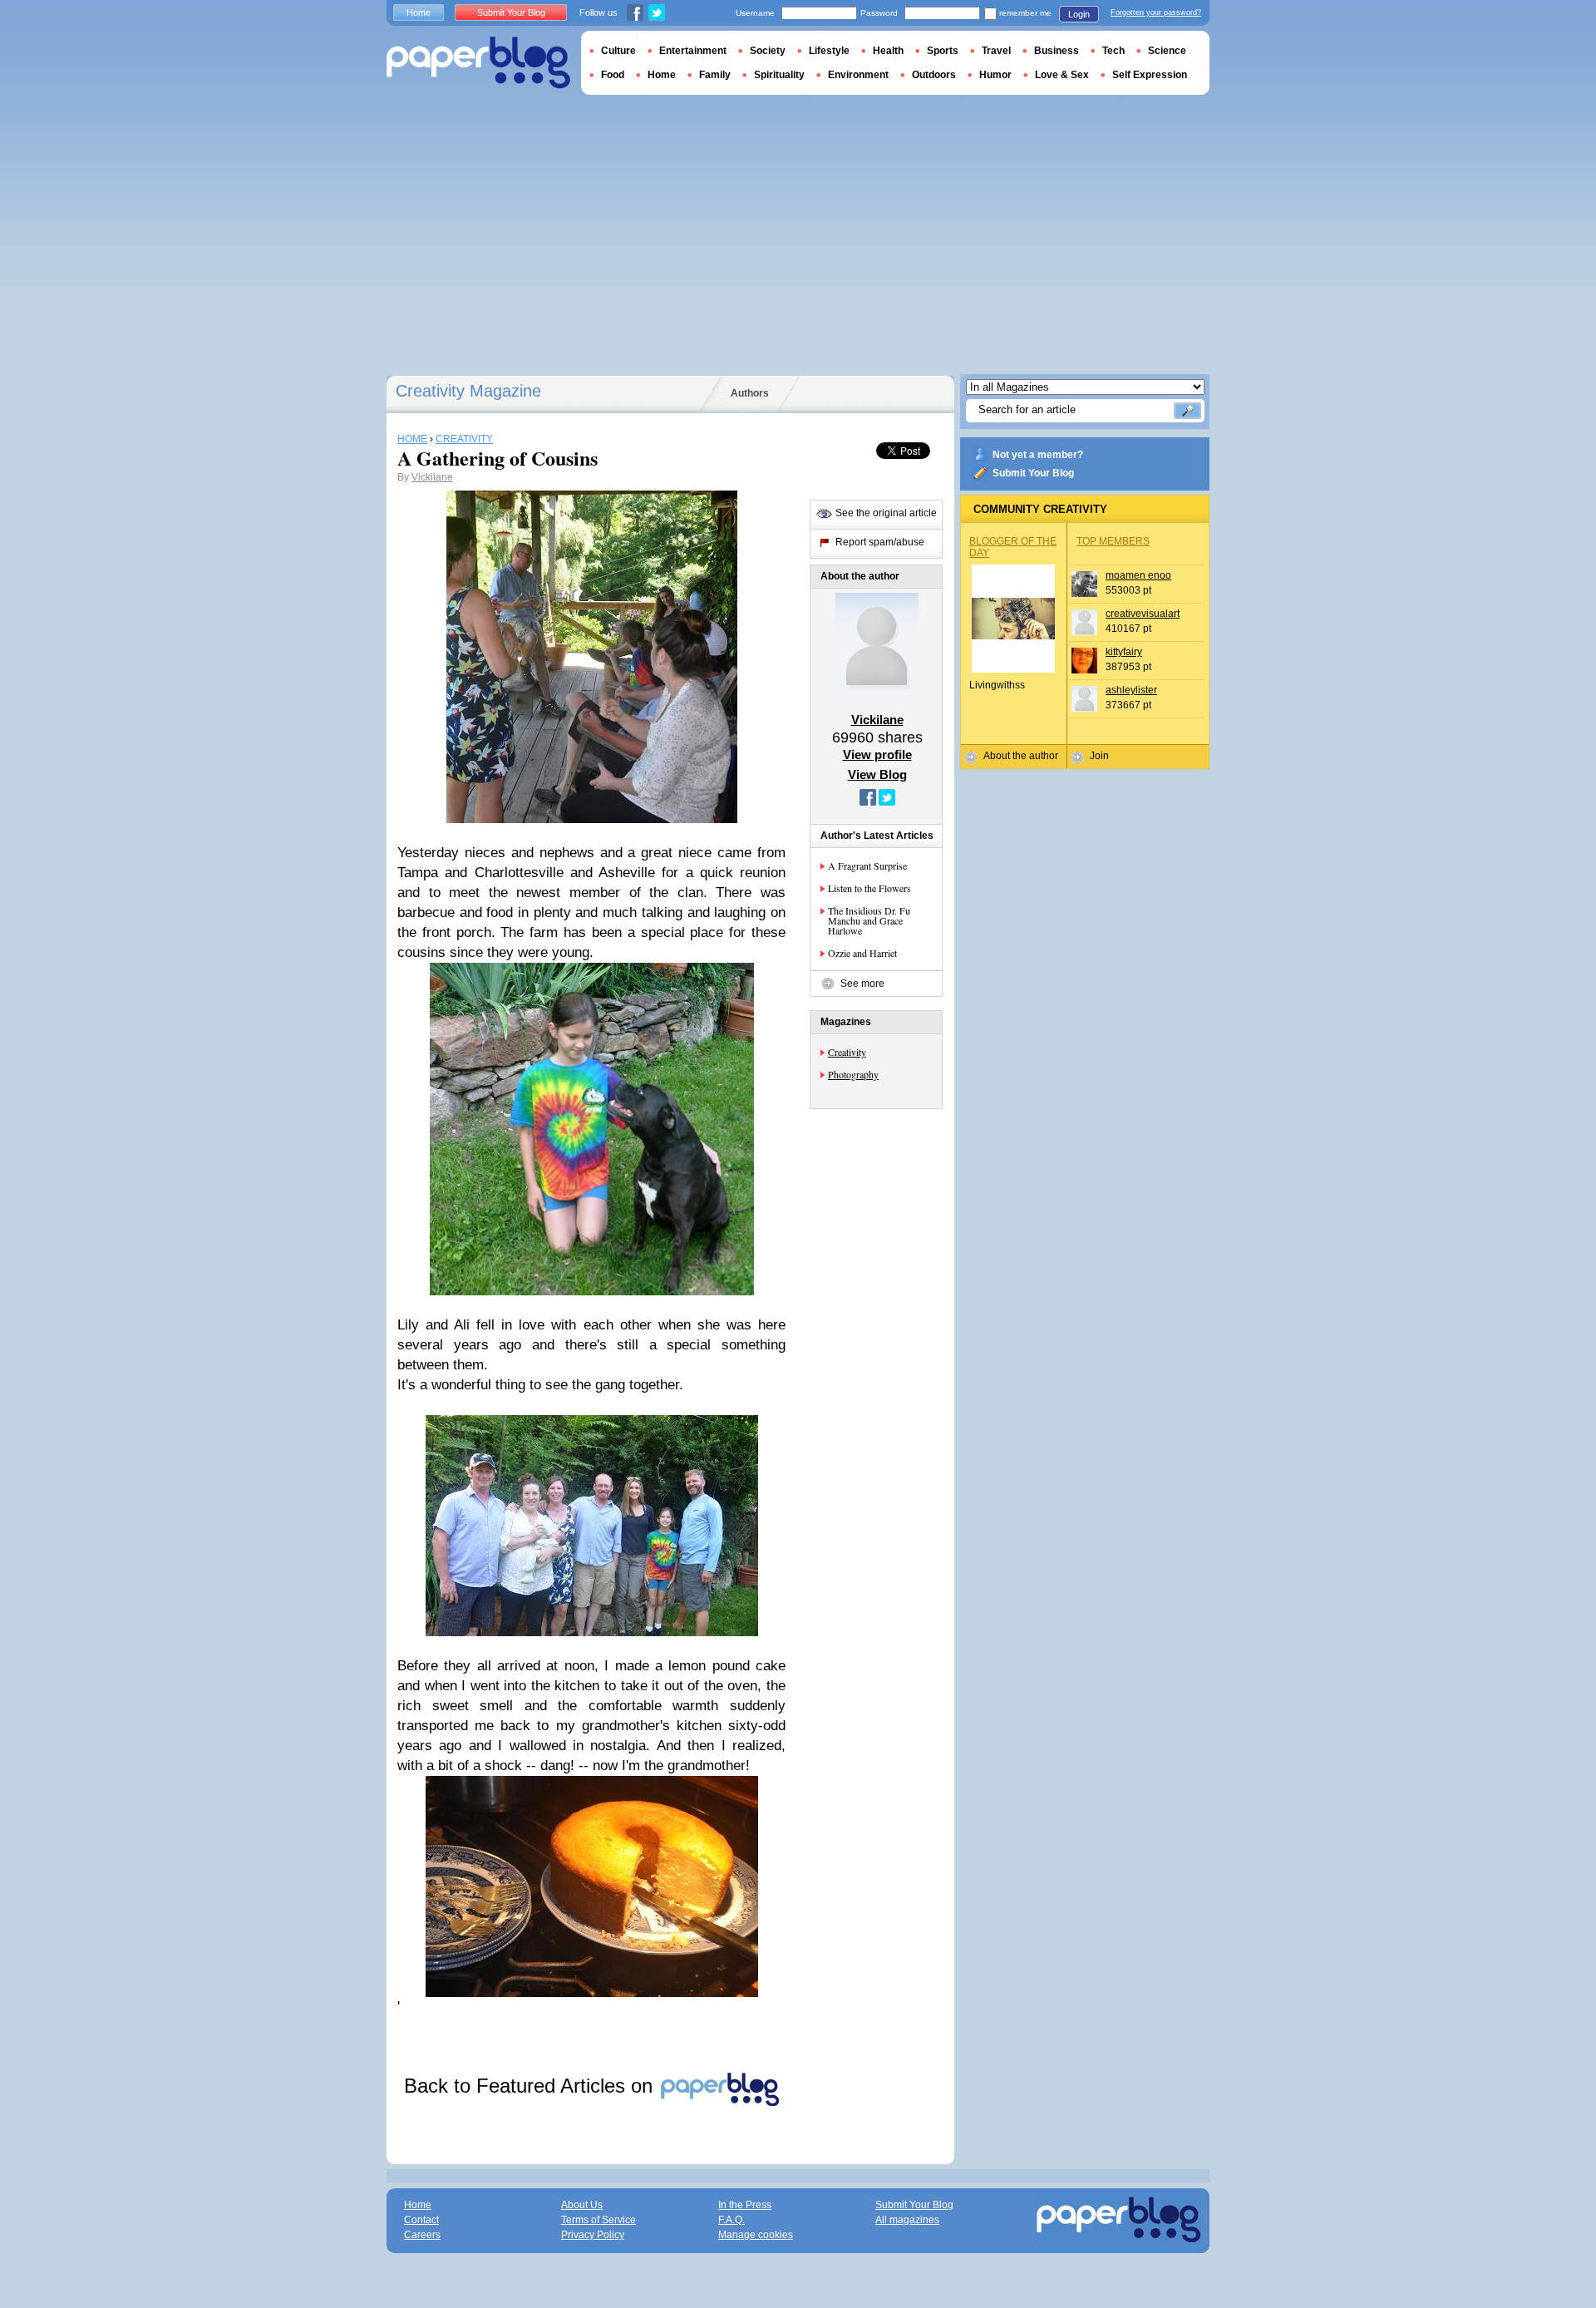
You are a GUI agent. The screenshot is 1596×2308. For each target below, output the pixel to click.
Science (1167, 51)
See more (862, 984)
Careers (422, 2235)
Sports (943, 51)
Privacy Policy (593, 2235)
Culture (618, 51)
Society (768, 51)
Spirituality (779, 75)
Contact (421, 2220)
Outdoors (934, 75)
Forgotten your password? (1156, 12)
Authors (750, 393)
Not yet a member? (1038, 455)
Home (419, 12)
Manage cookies (756, 2235)
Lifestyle (829, 51)
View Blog (877, 774)
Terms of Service (598, 2220)
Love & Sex (1062, 75)
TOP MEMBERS (1113, 541)
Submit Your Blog (1033, 473)
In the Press (745, 2205)
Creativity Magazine (468, 391)
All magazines (907, 2220)
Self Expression (1150, 75)
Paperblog (478, 63)
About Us (582, 2205)
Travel (996, 51)
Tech (1113, 51)
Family (715, 75)
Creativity (847, 1052)
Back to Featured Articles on (531, 2086)
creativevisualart (1143, 614)
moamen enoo (1138, 575)
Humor (995, 75)
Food (613, 75)
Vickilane (432, 477)
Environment (858, 75)
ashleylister (1131, 690)
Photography (853, 1074)
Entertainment (693, 51)
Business (1057, 51)
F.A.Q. (731, 2220)
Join (1099, 756)
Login (1079, 14)
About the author (1021, 756)
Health (888, 51)
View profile (877, 755)
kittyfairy (1124, 652)
